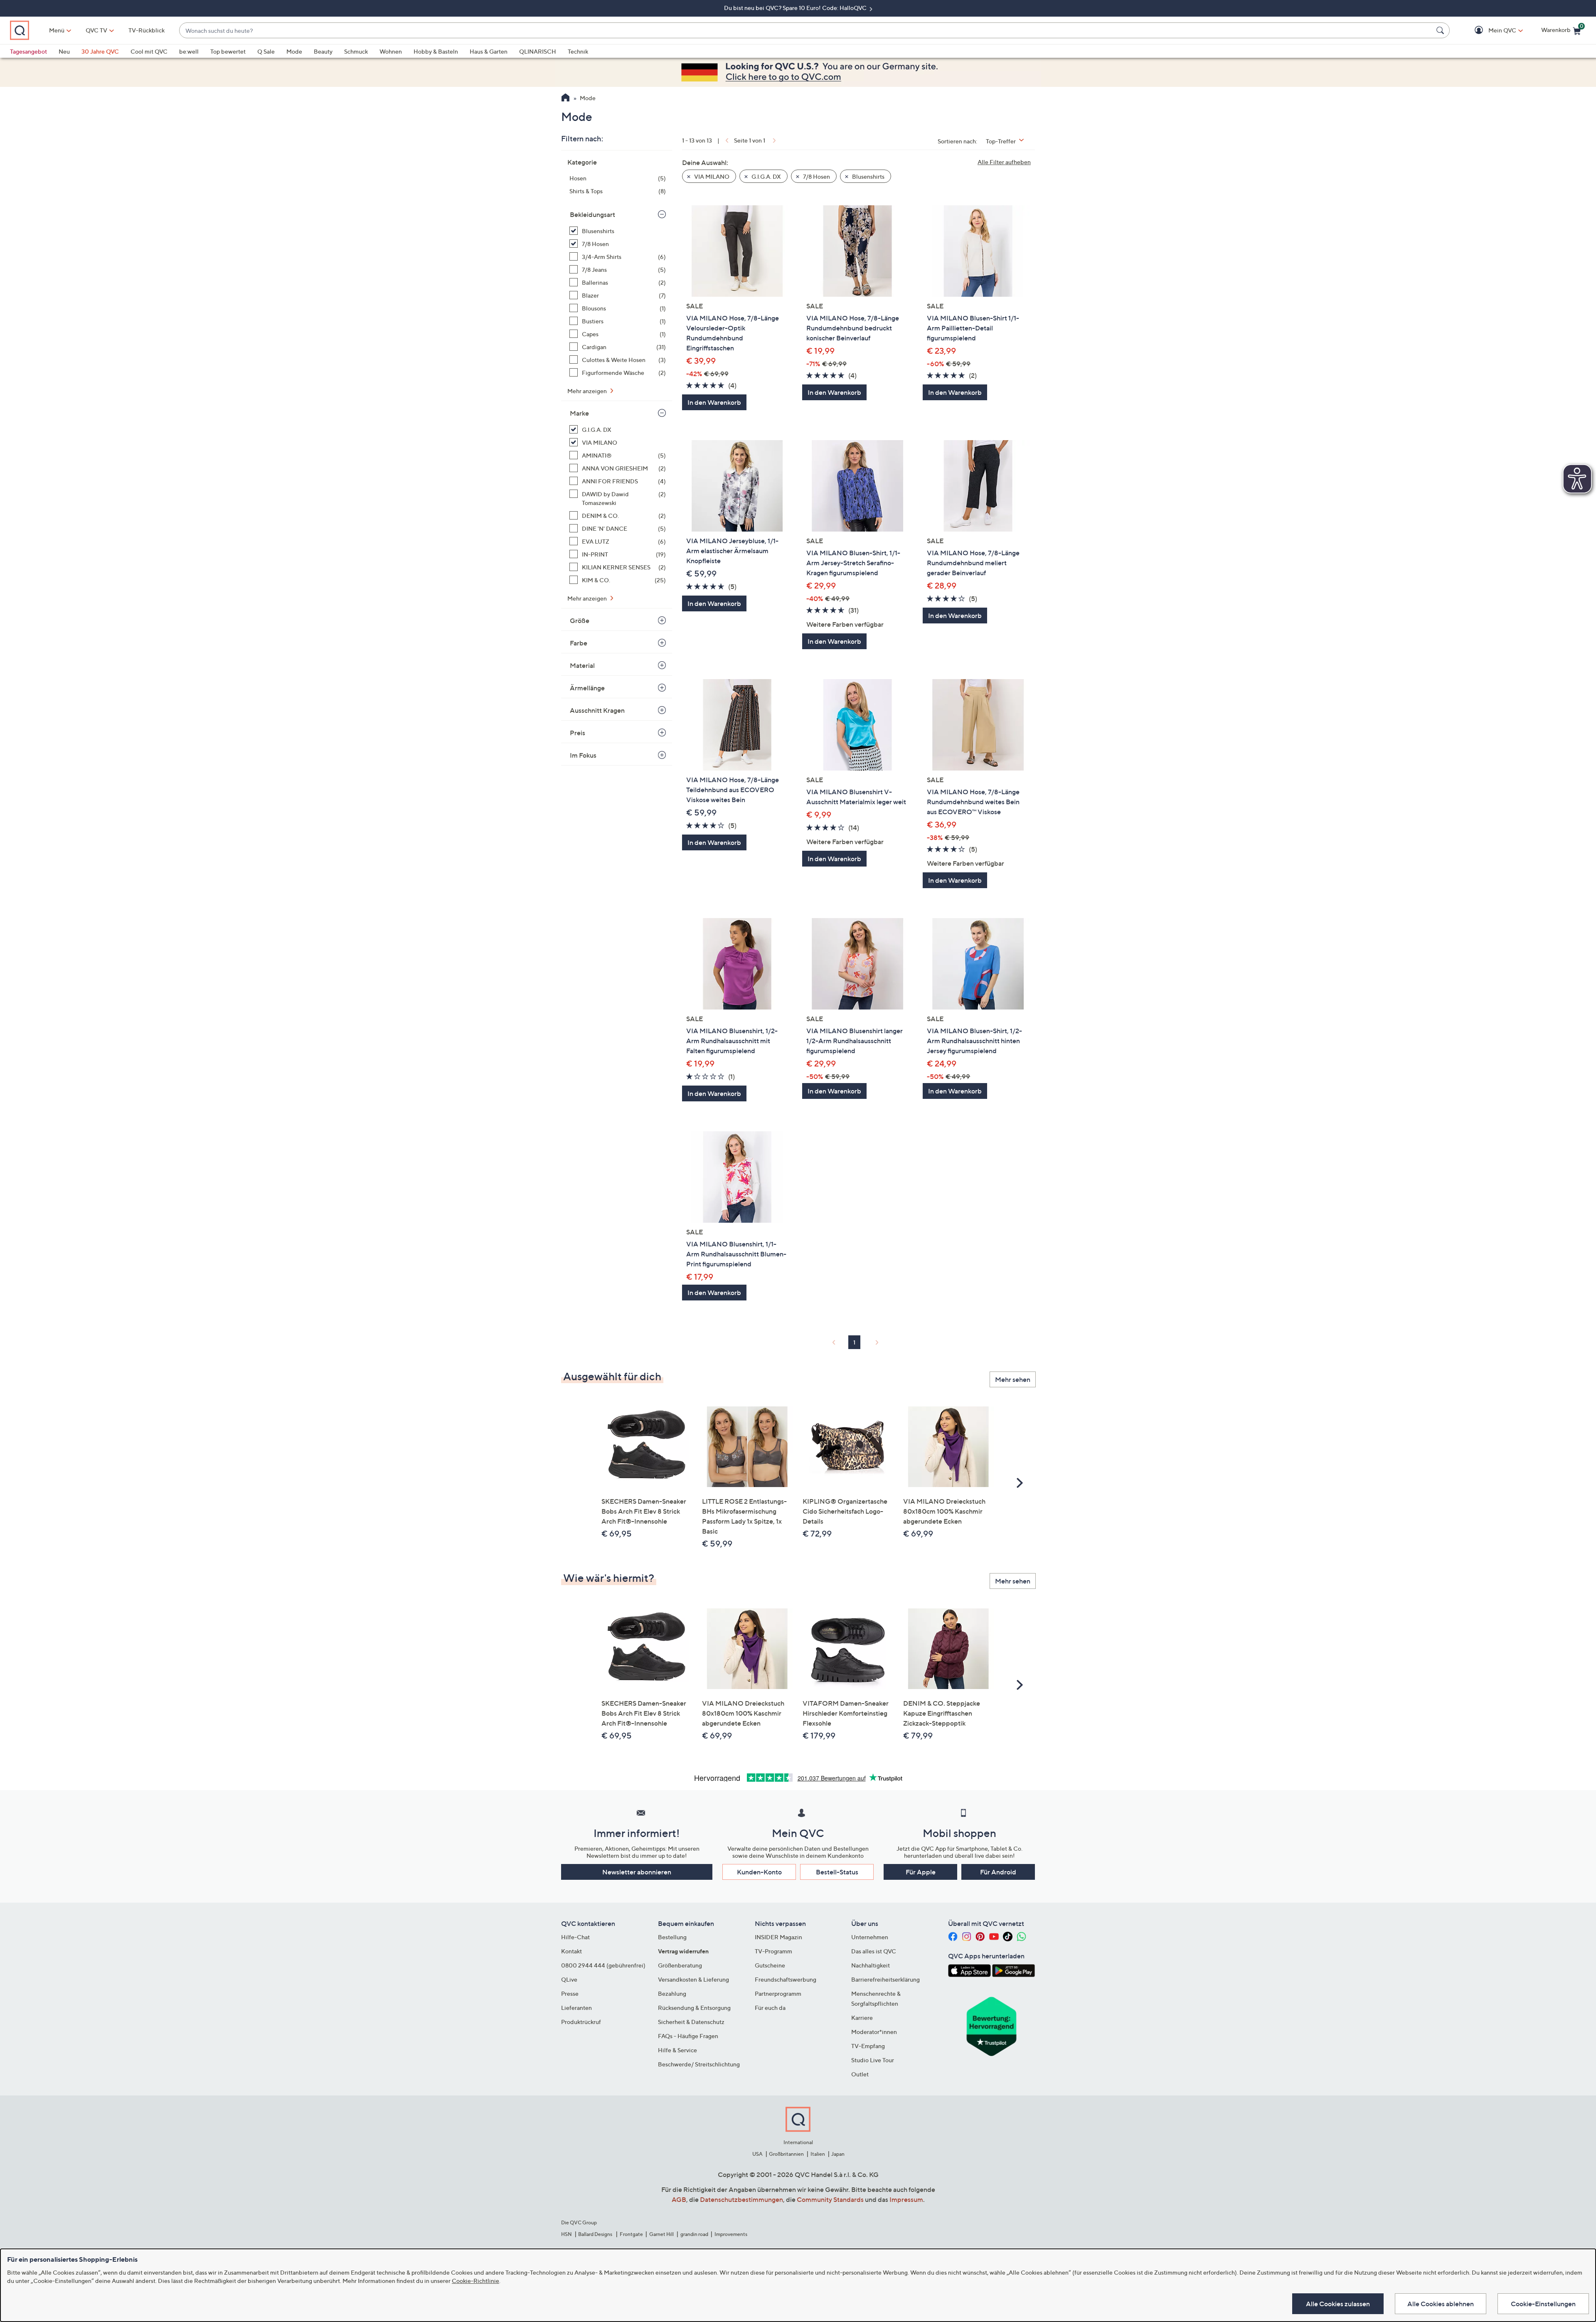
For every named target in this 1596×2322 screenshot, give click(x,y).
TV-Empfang (868, 2046)
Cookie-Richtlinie (475, 2281)
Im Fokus (583, 755)
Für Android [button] (998, 1872)
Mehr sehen (1013, 1379)
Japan (838, 2154)
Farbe (579, 643)
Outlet (860, 2074)
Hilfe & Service (677, 2050)
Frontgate (631, 2234)
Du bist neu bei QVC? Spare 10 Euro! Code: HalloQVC (796, 8)
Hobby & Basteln (436, 51)
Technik (578, 51)
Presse (570, 1993)
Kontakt (571, 1951)
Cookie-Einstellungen (1543, 2304)
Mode (294, 51)
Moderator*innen (874, 2032)
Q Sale (266, 51)
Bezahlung (672, 1993)
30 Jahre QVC (100, 51)
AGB (679, 2199)
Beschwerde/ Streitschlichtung (699, 2064)
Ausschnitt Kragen (597, 710)
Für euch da (770, 2008)
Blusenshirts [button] (868, 176)
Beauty (323, 51)
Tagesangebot (28, 51)
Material (582, 665)
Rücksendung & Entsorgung (694, 2008)
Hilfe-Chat (575, 1937)
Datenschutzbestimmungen (741, 2199)
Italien (818, 2154)
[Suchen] (1441, 30)
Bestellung (672, 1937)
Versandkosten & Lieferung (693, 1979)
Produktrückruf (581, 2022)
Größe (580, 621)
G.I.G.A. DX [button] (766, 176)
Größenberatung (680, 1965)
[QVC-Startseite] (565, 98)
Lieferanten (576, 2008)
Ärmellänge (587, 688)
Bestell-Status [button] (837, 1872)
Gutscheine (770, 1965)
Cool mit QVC (149, 51)
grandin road (694, 2234)
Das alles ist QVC (874, 1951)
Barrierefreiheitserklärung (885, 1979)
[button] (1490, 31)
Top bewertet (228, 51)
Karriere (862, 2018)
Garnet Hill (661, 2234)
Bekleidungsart (592, 214)
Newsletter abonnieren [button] (637, 1872)
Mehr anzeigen (588, 391)
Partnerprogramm (778, 1993)
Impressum (906, 2199)
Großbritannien (786, 2154)
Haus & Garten (489, 51)
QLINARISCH (538, 51)
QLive (569, 1979)
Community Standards (830, 2199)
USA (757, 2154)
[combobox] (806, 31)
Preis (578, 733)
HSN (566, 2234)
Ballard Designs (596, 2234)
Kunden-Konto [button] (759, 1872)
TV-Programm (773, 1951)
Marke (579, 413)
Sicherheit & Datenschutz (691, 2022)
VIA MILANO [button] (711, 176)
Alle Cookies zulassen (1338, 2304)
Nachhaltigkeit (871, 1965)
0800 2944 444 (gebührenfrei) (603, 1965)
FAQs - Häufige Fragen (688, 2036)
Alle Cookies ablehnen (1441, 2304)
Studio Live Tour (873, 2060)
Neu (64, 51)
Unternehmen (870, 1937)
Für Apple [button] (921, 1872)
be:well (189, 51)
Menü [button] (57, 30)
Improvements (731, 2234)
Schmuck (356, 51)
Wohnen (391, 51)
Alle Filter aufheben (1004, 162)
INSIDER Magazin (778, 1937)
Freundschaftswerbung (786, 1979)
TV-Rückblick (147, 30)
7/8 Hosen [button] (816, 176)
